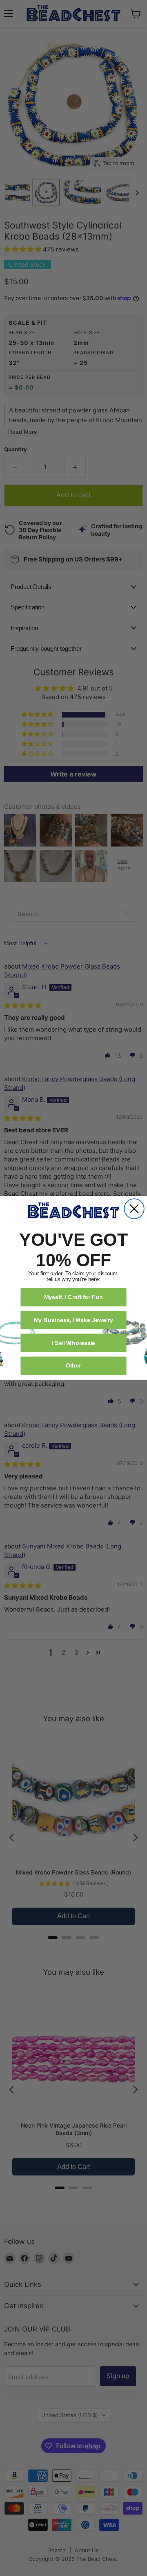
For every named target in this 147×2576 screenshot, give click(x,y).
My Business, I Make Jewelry (73, 1320)
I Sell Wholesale (73, 1343)
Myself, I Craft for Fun (74, 1297)
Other (73, 1365)
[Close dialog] (134, 1209)
